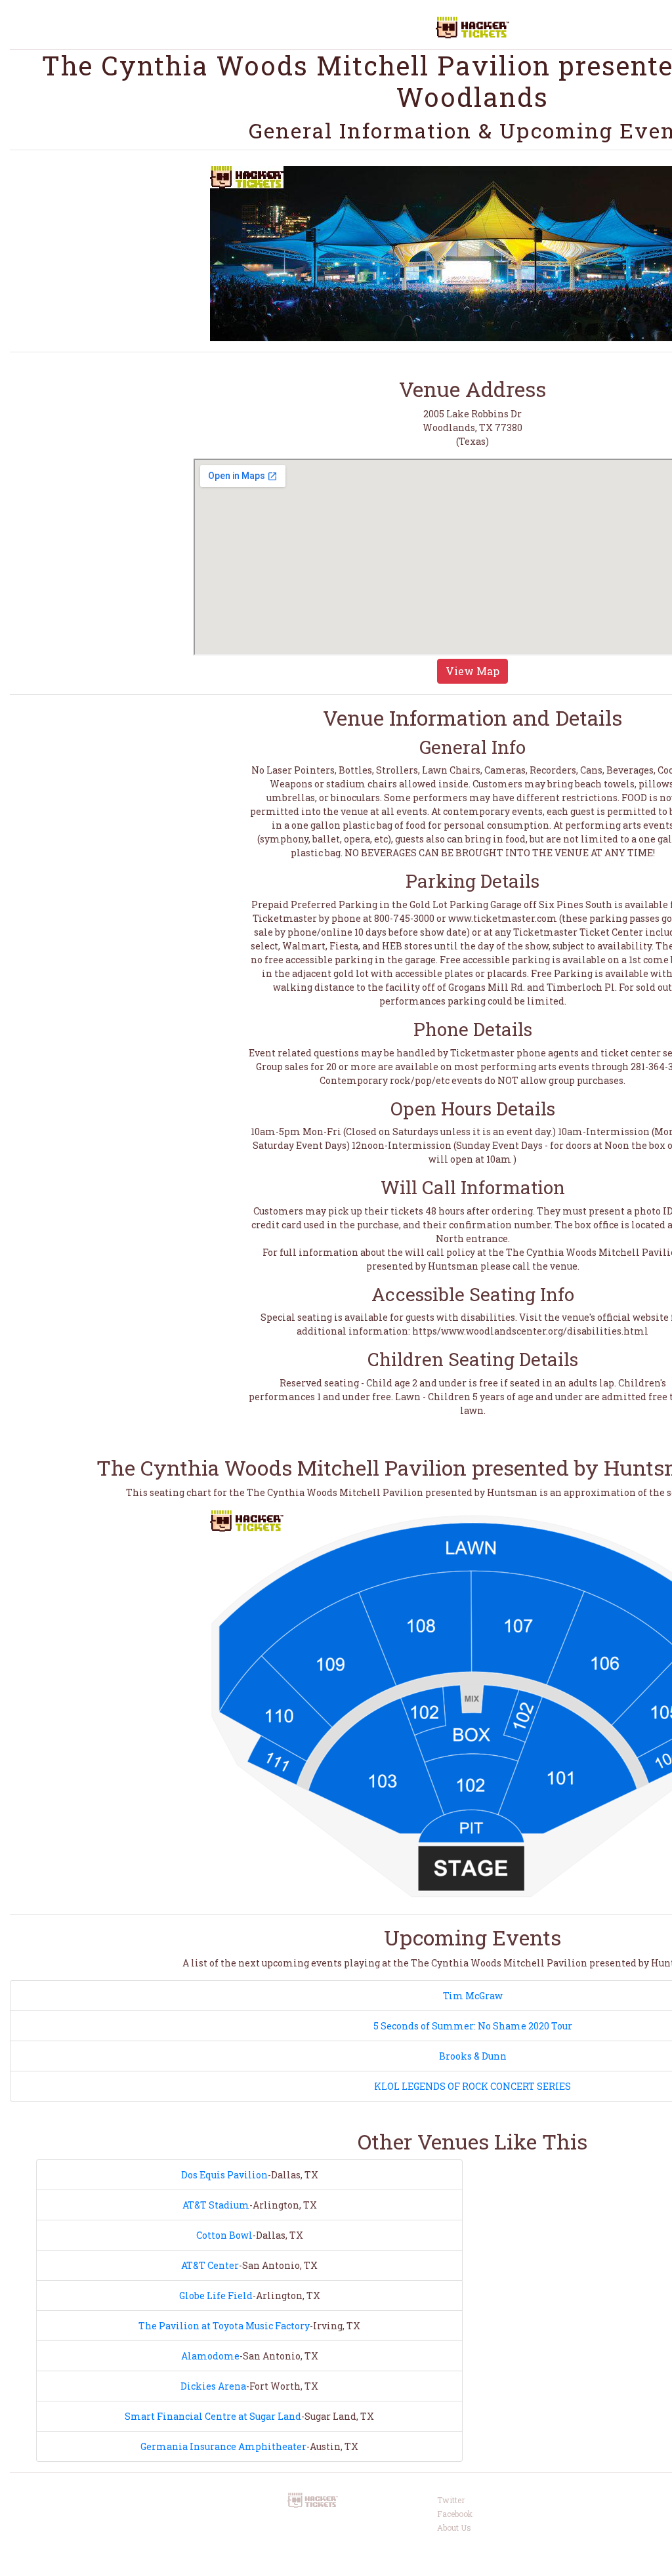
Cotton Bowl (224, 2235)
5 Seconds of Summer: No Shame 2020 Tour (473, 2026)
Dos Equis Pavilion (224, 2175)
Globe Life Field (216, 2296)
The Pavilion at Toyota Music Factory (224, 2326)
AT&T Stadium (216, 2205)
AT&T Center (210, 2265)
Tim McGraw (473, 1996)
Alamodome (210, 2356)
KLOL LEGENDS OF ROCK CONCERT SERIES (472, 2086)
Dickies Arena (213, 2386)
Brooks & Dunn (473, 2056)
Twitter (451, 2500)
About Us (454, 2527)
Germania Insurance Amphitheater (223, 2446)
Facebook (455, 2514)
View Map (472, 671)
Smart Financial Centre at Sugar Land (213, 2416)
